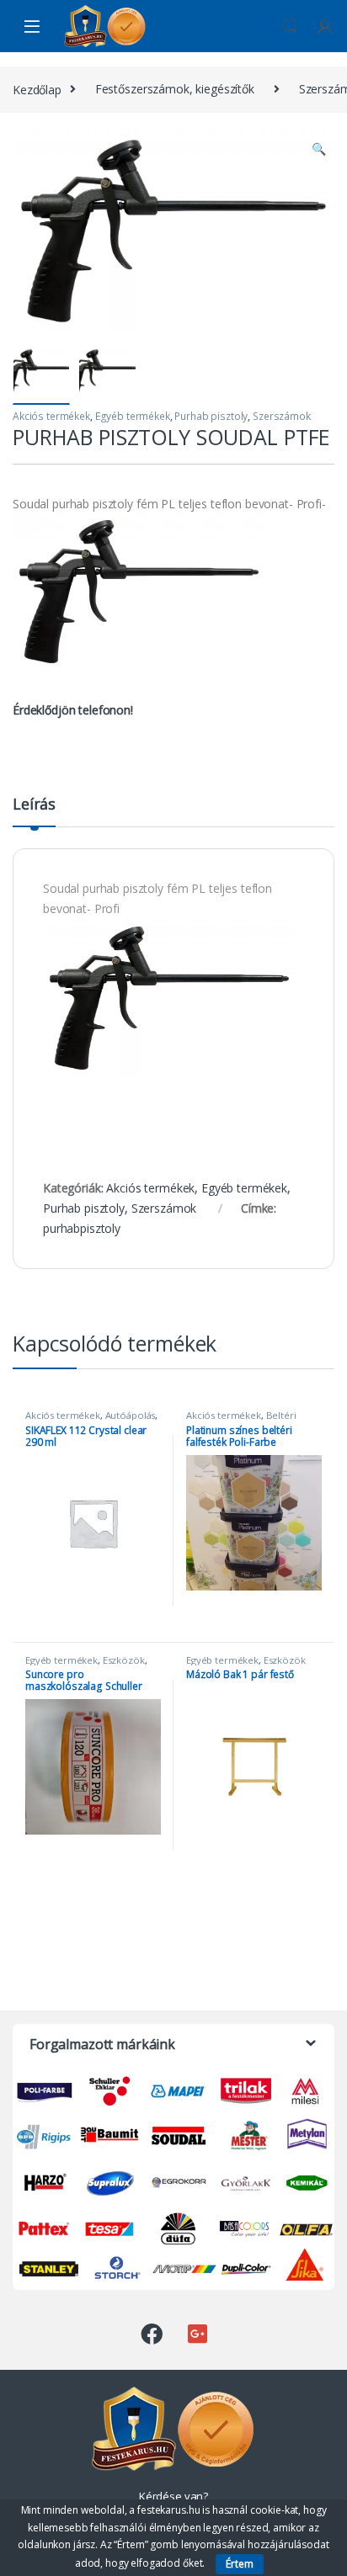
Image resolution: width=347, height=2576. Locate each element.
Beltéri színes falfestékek (241, 1420)
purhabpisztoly (82, 1228)
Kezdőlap (37, 89)
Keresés (290, 26)
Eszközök (124, 1660)
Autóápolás (131, 1415)
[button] (319, 149)
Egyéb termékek (133, 416)
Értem (240, 2564)
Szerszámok (282, 416)
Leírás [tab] (34, 805)
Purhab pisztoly (211, 416)
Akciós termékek (51, 416)
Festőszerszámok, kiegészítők (175, 89)
